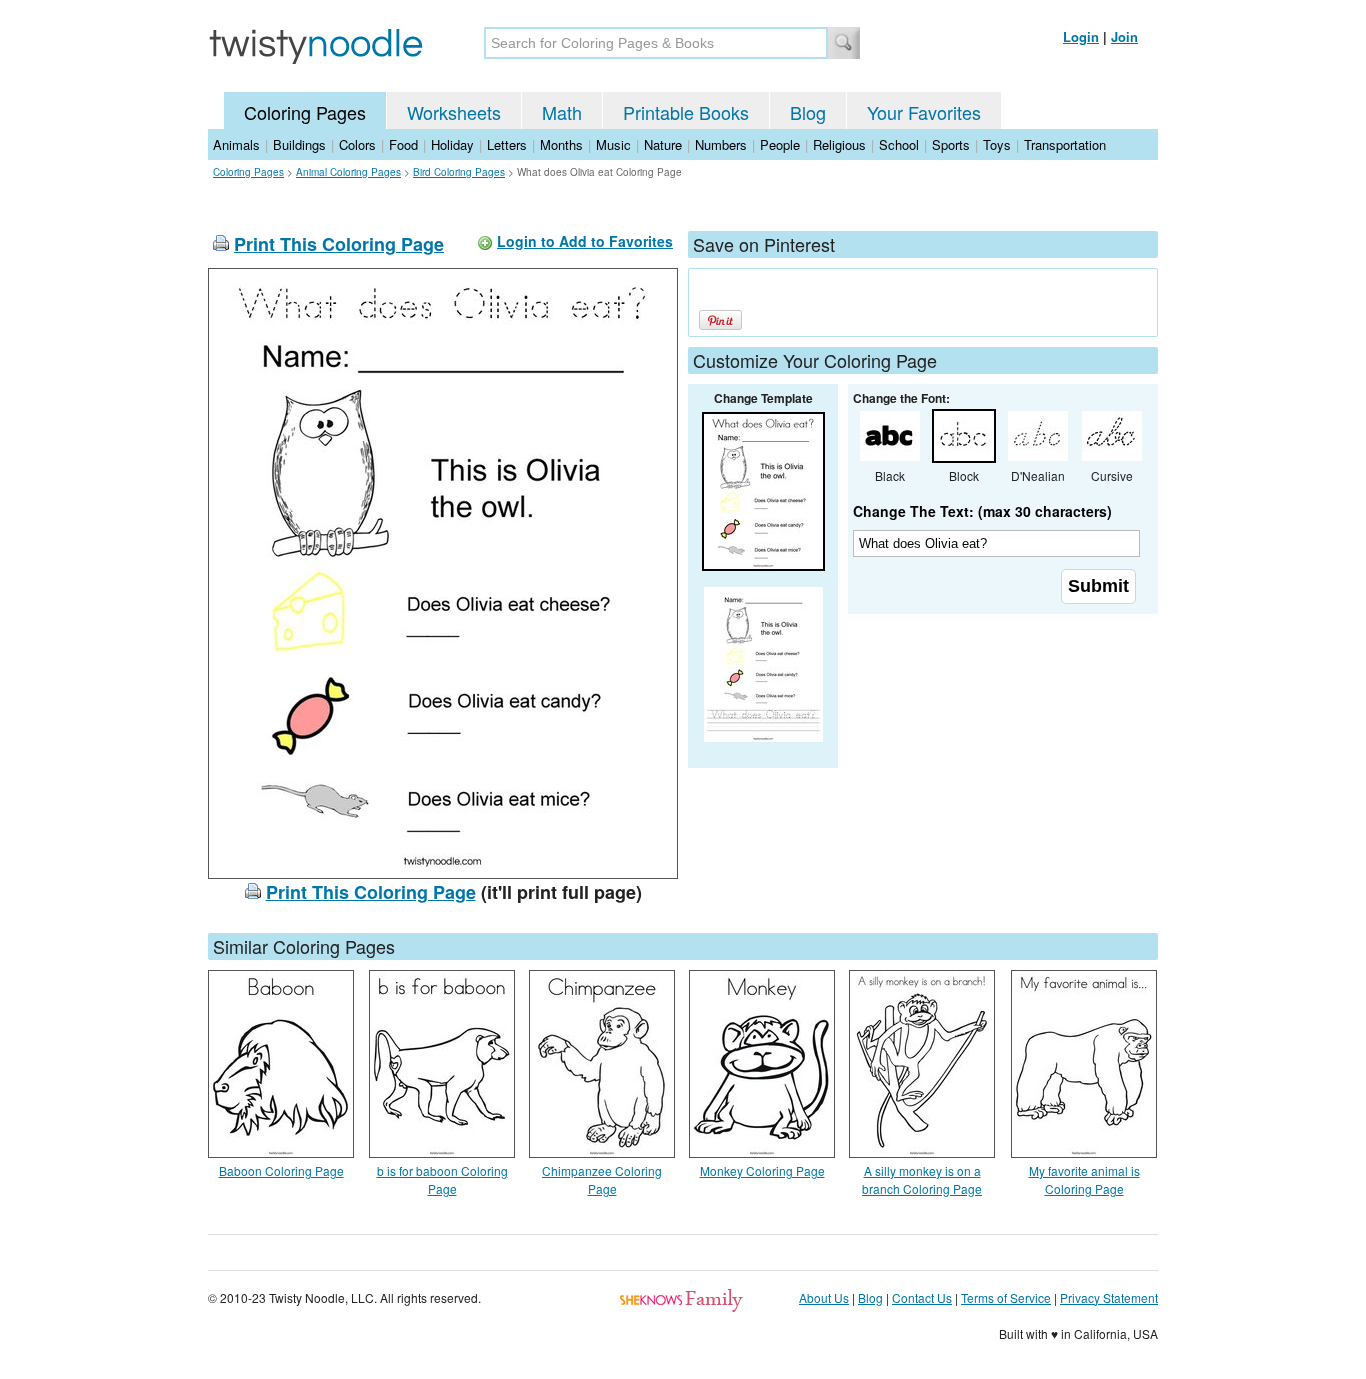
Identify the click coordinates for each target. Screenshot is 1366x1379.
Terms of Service (1006, 1297)
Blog (808, 112)
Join (1124, 36)
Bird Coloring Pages (459, 172)
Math (562, 112)
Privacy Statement (1109, 1297)
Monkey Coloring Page (762, 1170)
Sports (951, 144)
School (899, 144)
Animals (236, 144)
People (780, 144)
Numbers (721, 144)
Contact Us (922, 1297)
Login (1081, 36)
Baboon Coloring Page (281, 1170)
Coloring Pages (305, 112)
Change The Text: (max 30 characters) (982, 511)
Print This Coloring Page (339, 244)
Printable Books (686, 112)
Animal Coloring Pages (348, 172)
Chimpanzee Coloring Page (602, 1179)
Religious (839, 144)
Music (613, 144)
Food (403, 144)
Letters (507, 144)
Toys (997, 144)
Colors (357, 144)
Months (561, 144)
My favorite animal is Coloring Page (1084, 1179)
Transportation (1065, 144)
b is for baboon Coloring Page (442, 1179)
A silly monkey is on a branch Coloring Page (922, 1179)
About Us (824, 1297)
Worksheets (454, 112)
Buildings (299, 144)
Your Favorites (924, 112)
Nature (663, 144)
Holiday (452, 144)
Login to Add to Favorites (585, 241)
